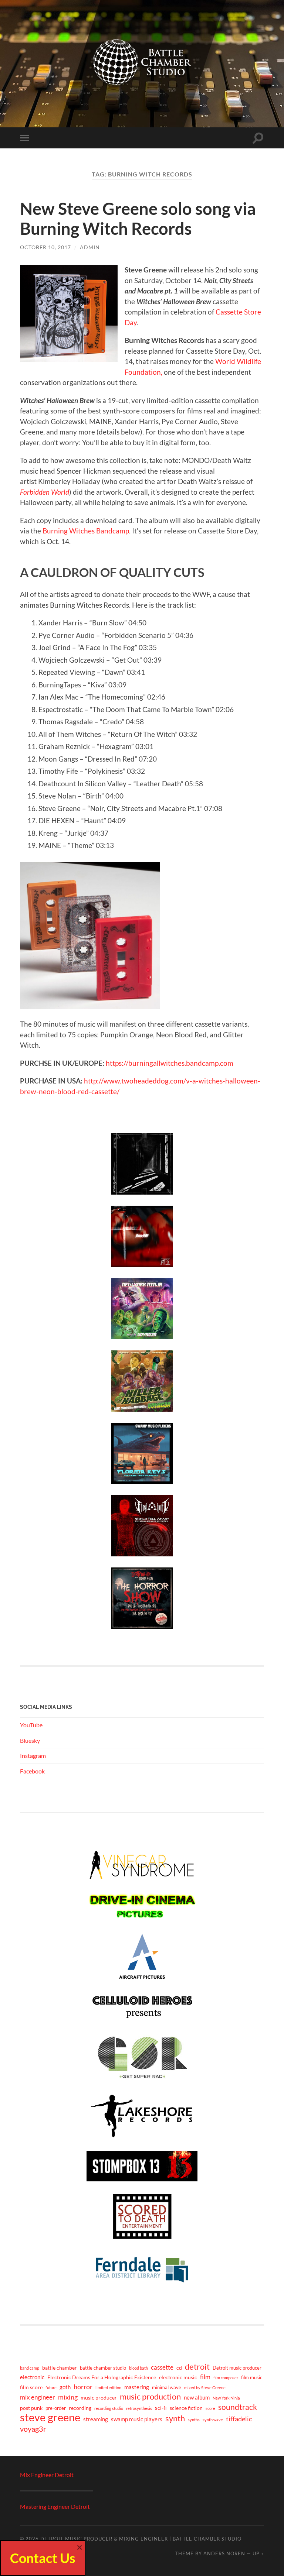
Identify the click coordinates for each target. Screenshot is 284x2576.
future (51, 2388)
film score (31, 2387)
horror (83, 2387)
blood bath (138, 2368)
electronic (32, 2377)
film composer (226, 2378)
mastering (137, 2387)
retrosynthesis (139, 2408)
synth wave (213, 2420)
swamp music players (137, 2419)
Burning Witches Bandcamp (86, 531)
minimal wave (167, 2388)
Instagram (33, 1756)
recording (80, 2408)
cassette (162, 2367)
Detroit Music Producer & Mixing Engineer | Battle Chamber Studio (141, 2539)
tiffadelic (239, 2419)
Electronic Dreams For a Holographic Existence (102, 2377)
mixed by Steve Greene (205, 2388)
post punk (31, 2408)
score (210, 2408)
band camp (30, 2368)
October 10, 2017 (45, 247)
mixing (68, 2397)
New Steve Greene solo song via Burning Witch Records (138, 219)
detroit (197, 2367)
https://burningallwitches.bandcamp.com (170, 1063)
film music (252, 2378)
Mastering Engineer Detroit (55, 2506)
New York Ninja (226, 2398)
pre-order (56, 2408)
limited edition (108, 2388)
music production (150, 2397)
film (205, 2377)
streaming (96, 2419)
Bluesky (30, 1740)
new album (197, 2397)
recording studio (109, 2408)
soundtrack (238, 2407)
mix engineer (38, 2397)
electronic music (178, 2377)
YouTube (31, 1725)
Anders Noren (224, 2553)
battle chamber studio (103, 2368)
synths (194, 2420)
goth (65, 2387)
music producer (99, 2398)
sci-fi (161, 2408)
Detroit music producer (237, 2368)
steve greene (50, 2417)
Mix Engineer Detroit (47, 2475)
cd (179, 2368)
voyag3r (33, 2429)
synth (175, 2418)
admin (90, 247)
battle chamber (60, 2368)
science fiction (186, 2408)
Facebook (32, 1771)
